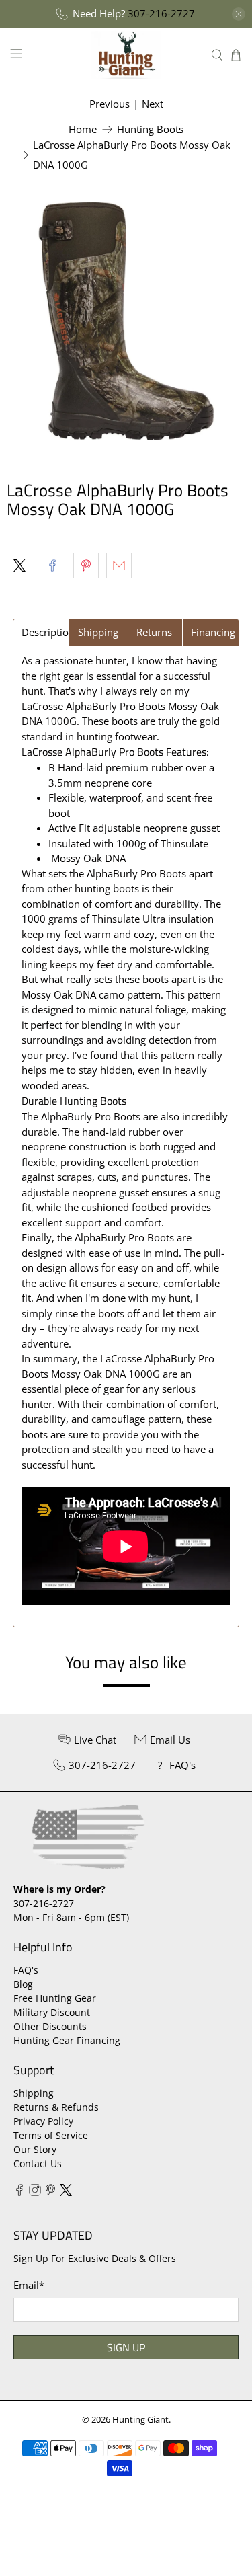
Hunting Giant (140, 2420)
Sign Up (126, 2347)
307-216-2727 (161, 13)
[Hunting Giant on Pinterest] (50, 2192)
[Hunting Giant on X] (66, 2192)
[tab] (41, 632)
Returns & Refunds (56, 2107)
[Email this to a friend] (119, 565)
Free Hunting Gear (55, 1998)
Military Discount (52, 2012)
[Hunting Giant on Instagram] (35, 2192)
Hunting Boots (150, 129)
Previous (110, 104)
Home (83, 129)
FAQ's (26, 1970)
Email (29, 2285)
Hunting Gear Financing (67, 2040)
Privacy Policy (43, 2121)
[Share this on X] (19, 565)
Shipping (34, 2093)
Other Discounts (50, 2026)
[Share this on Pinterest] (86, 565)
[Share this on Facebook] (52, 565)
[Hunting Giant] (126, 55)
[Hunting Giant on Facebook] (19, 2192)
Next (153, 104)
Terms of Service (51, 2135)
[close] (239, 14)
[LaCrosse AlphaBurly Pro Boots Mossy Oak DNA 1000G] (126, 321)
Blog (23, 1984)
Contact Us (38, 2163)
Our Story (35, 2149)
